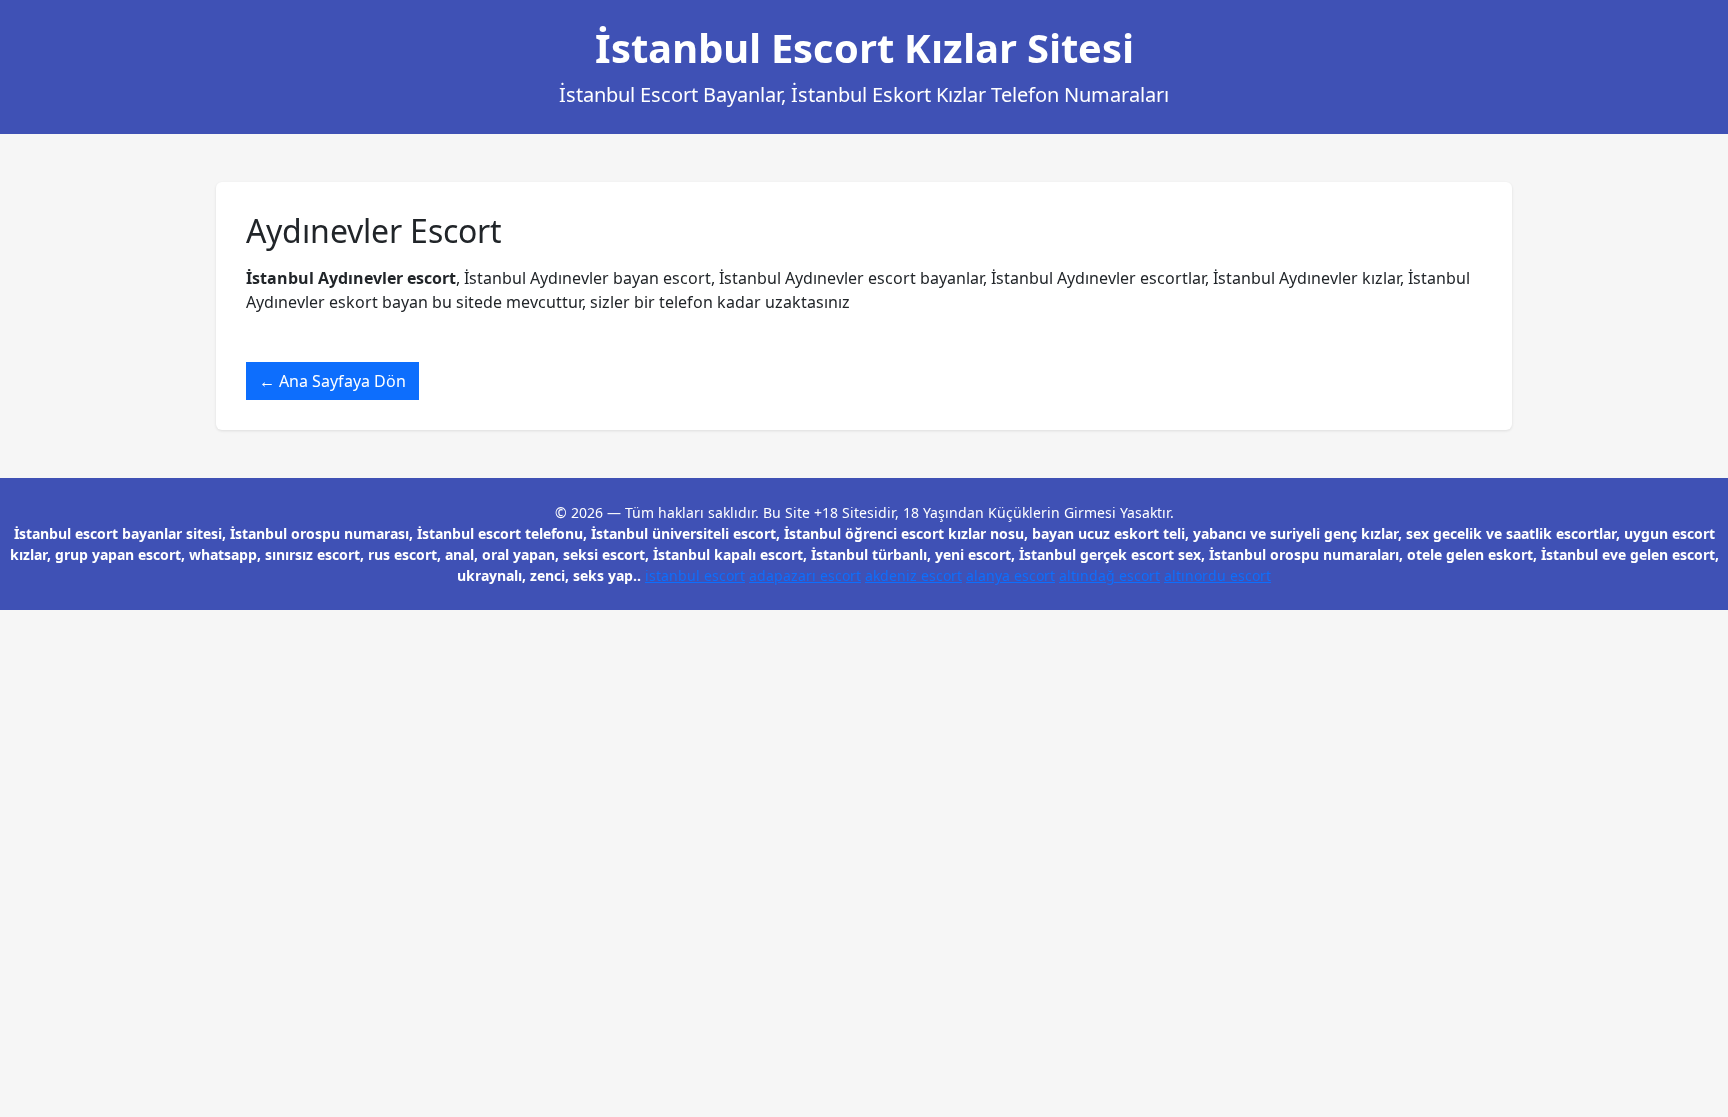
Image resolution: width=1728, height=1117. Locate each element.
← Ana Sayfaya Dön (332, 381)
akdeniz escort (913, 575)
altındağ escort (1109, 575)
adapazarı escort (805, 575)
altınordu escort (1217, 575)
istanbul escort (695, 575)
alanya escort (1010, 575)
